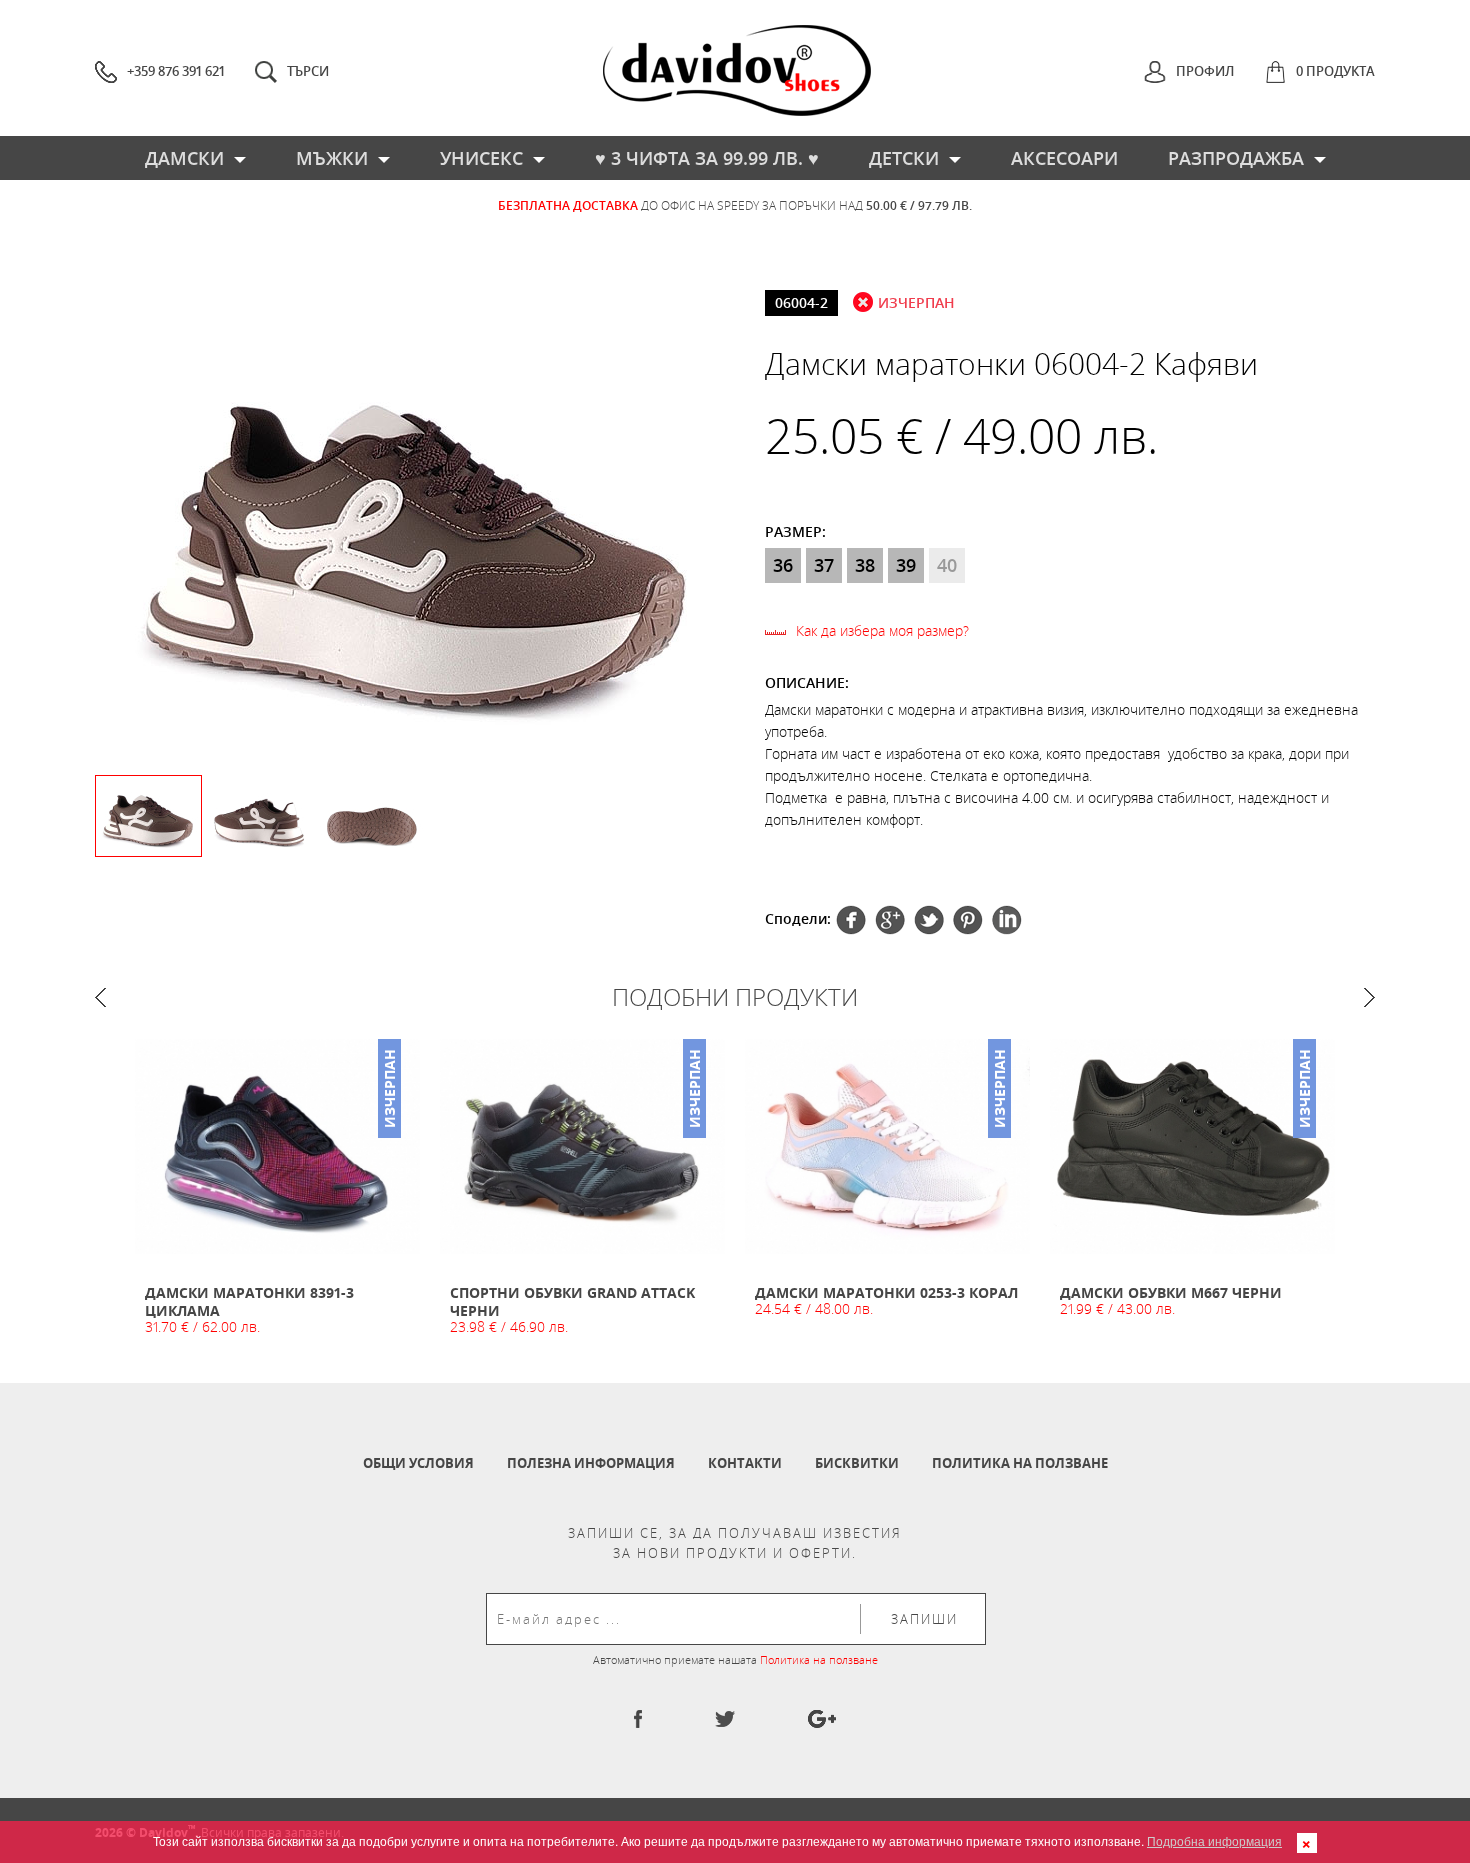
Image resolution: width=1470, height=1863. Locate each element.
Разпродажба (1236, 158)
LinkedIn (1007, 920)
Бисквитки (857, 1463)
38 (865, 565)
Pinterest (929, 920)
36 (783, 565)
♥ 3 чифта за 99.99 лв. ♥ (707, 158)
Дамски (184, 158)
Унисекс (481, 158)
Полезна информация (591, 1463)
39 (906, 565)
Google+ (968, 920)
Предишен (100, 997)
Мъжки (332, 158)
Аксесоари (1064, 158)
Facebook (851, 920)
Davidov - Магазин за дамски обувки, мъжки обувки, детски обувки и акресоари (737, 70)
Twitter (890, 920)
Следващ (1369, 997)
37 (824, 565)
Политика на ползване (1020, 1463)
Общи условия (418, 1463)
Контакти (745, 1463)
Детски (904, 158)
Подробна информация (1214, 1840)
